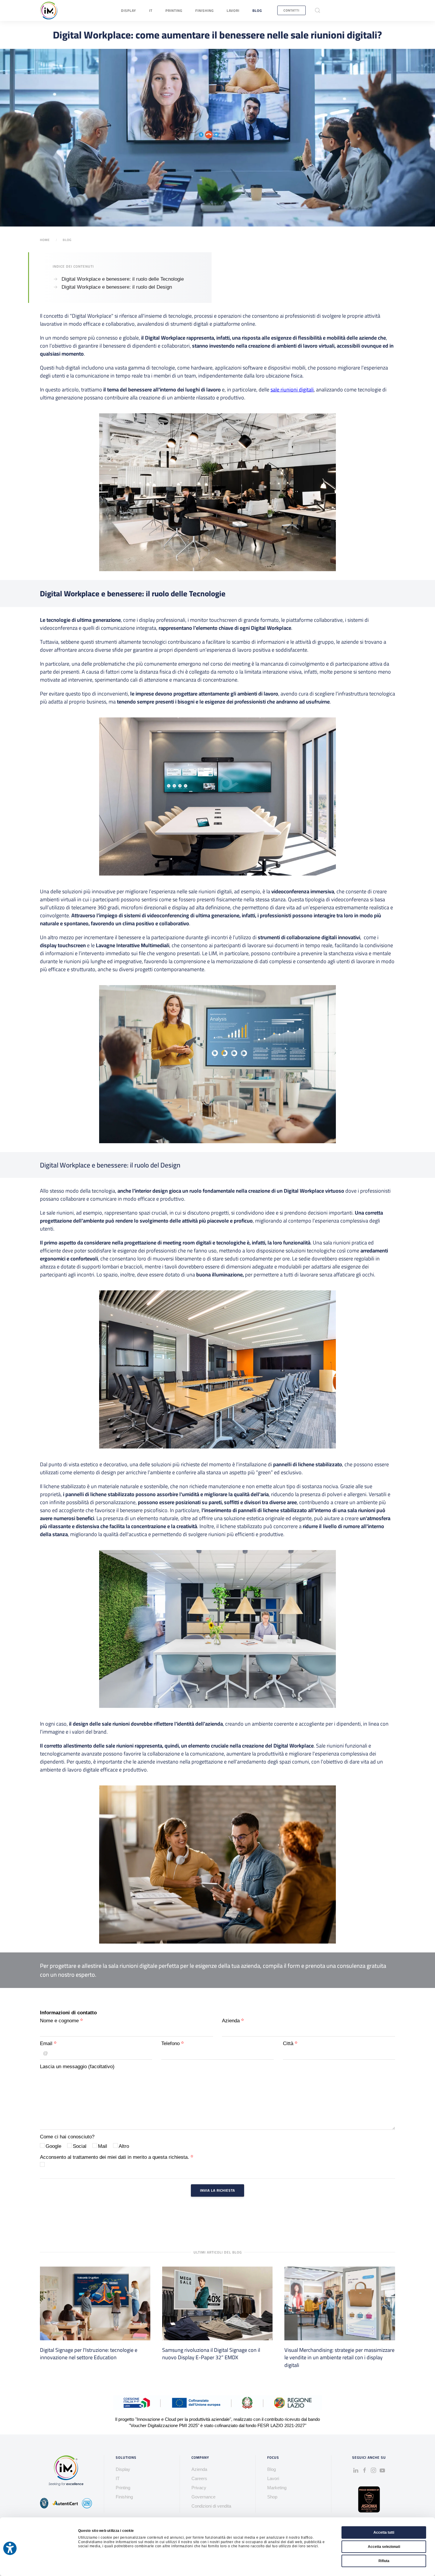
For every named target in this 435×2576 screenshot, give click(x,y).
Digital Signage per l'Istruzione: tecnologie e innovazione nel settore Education (89, 2354)
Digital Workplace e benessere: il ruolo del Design (117, 287)
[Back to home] (49, 11)
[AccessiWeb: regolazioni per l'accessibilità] (10, 2548)
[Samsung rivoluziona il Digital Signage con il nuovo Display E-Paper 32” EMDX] (217, 2303)
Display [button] (129, 11)
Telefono (171, 2043)
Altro (124, 2146)
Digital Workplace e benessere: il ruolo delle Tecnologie (123, 279)
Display (123, 2469)
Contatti (291, 10)
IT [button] (151, 11)
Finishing (204, 11)
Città (289, 2043)
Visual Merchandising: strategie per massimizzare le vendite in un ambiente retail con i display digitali (339, 2357)
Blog (257, 11)
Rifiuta (384, 2561)
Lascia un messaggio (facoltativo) (77, 2067)
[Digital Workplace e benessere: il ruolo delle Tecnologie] (56, 279)
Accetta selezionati (384, 2547)
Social (80, 2146)
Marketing (277, 2488)
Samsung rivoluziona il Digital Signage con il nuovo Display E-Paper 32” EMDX (211, 2354)
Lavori (233, 11)
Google (53, 2146)
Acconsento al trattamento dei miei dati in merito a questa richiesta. (115, 2157)
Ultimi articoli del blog (218, 2252)
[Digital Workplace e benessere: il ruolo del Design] (56, 287)
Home (45, 240)
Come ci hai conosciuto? (67, 2137)
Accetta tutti (384, 2532)
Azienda (232, 2021)
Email (47, 2043)
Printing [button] (174, 11)
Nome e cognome (60, 2021)
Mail (103, 2146)
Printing (123, 2488)
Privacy (199, 2488)
